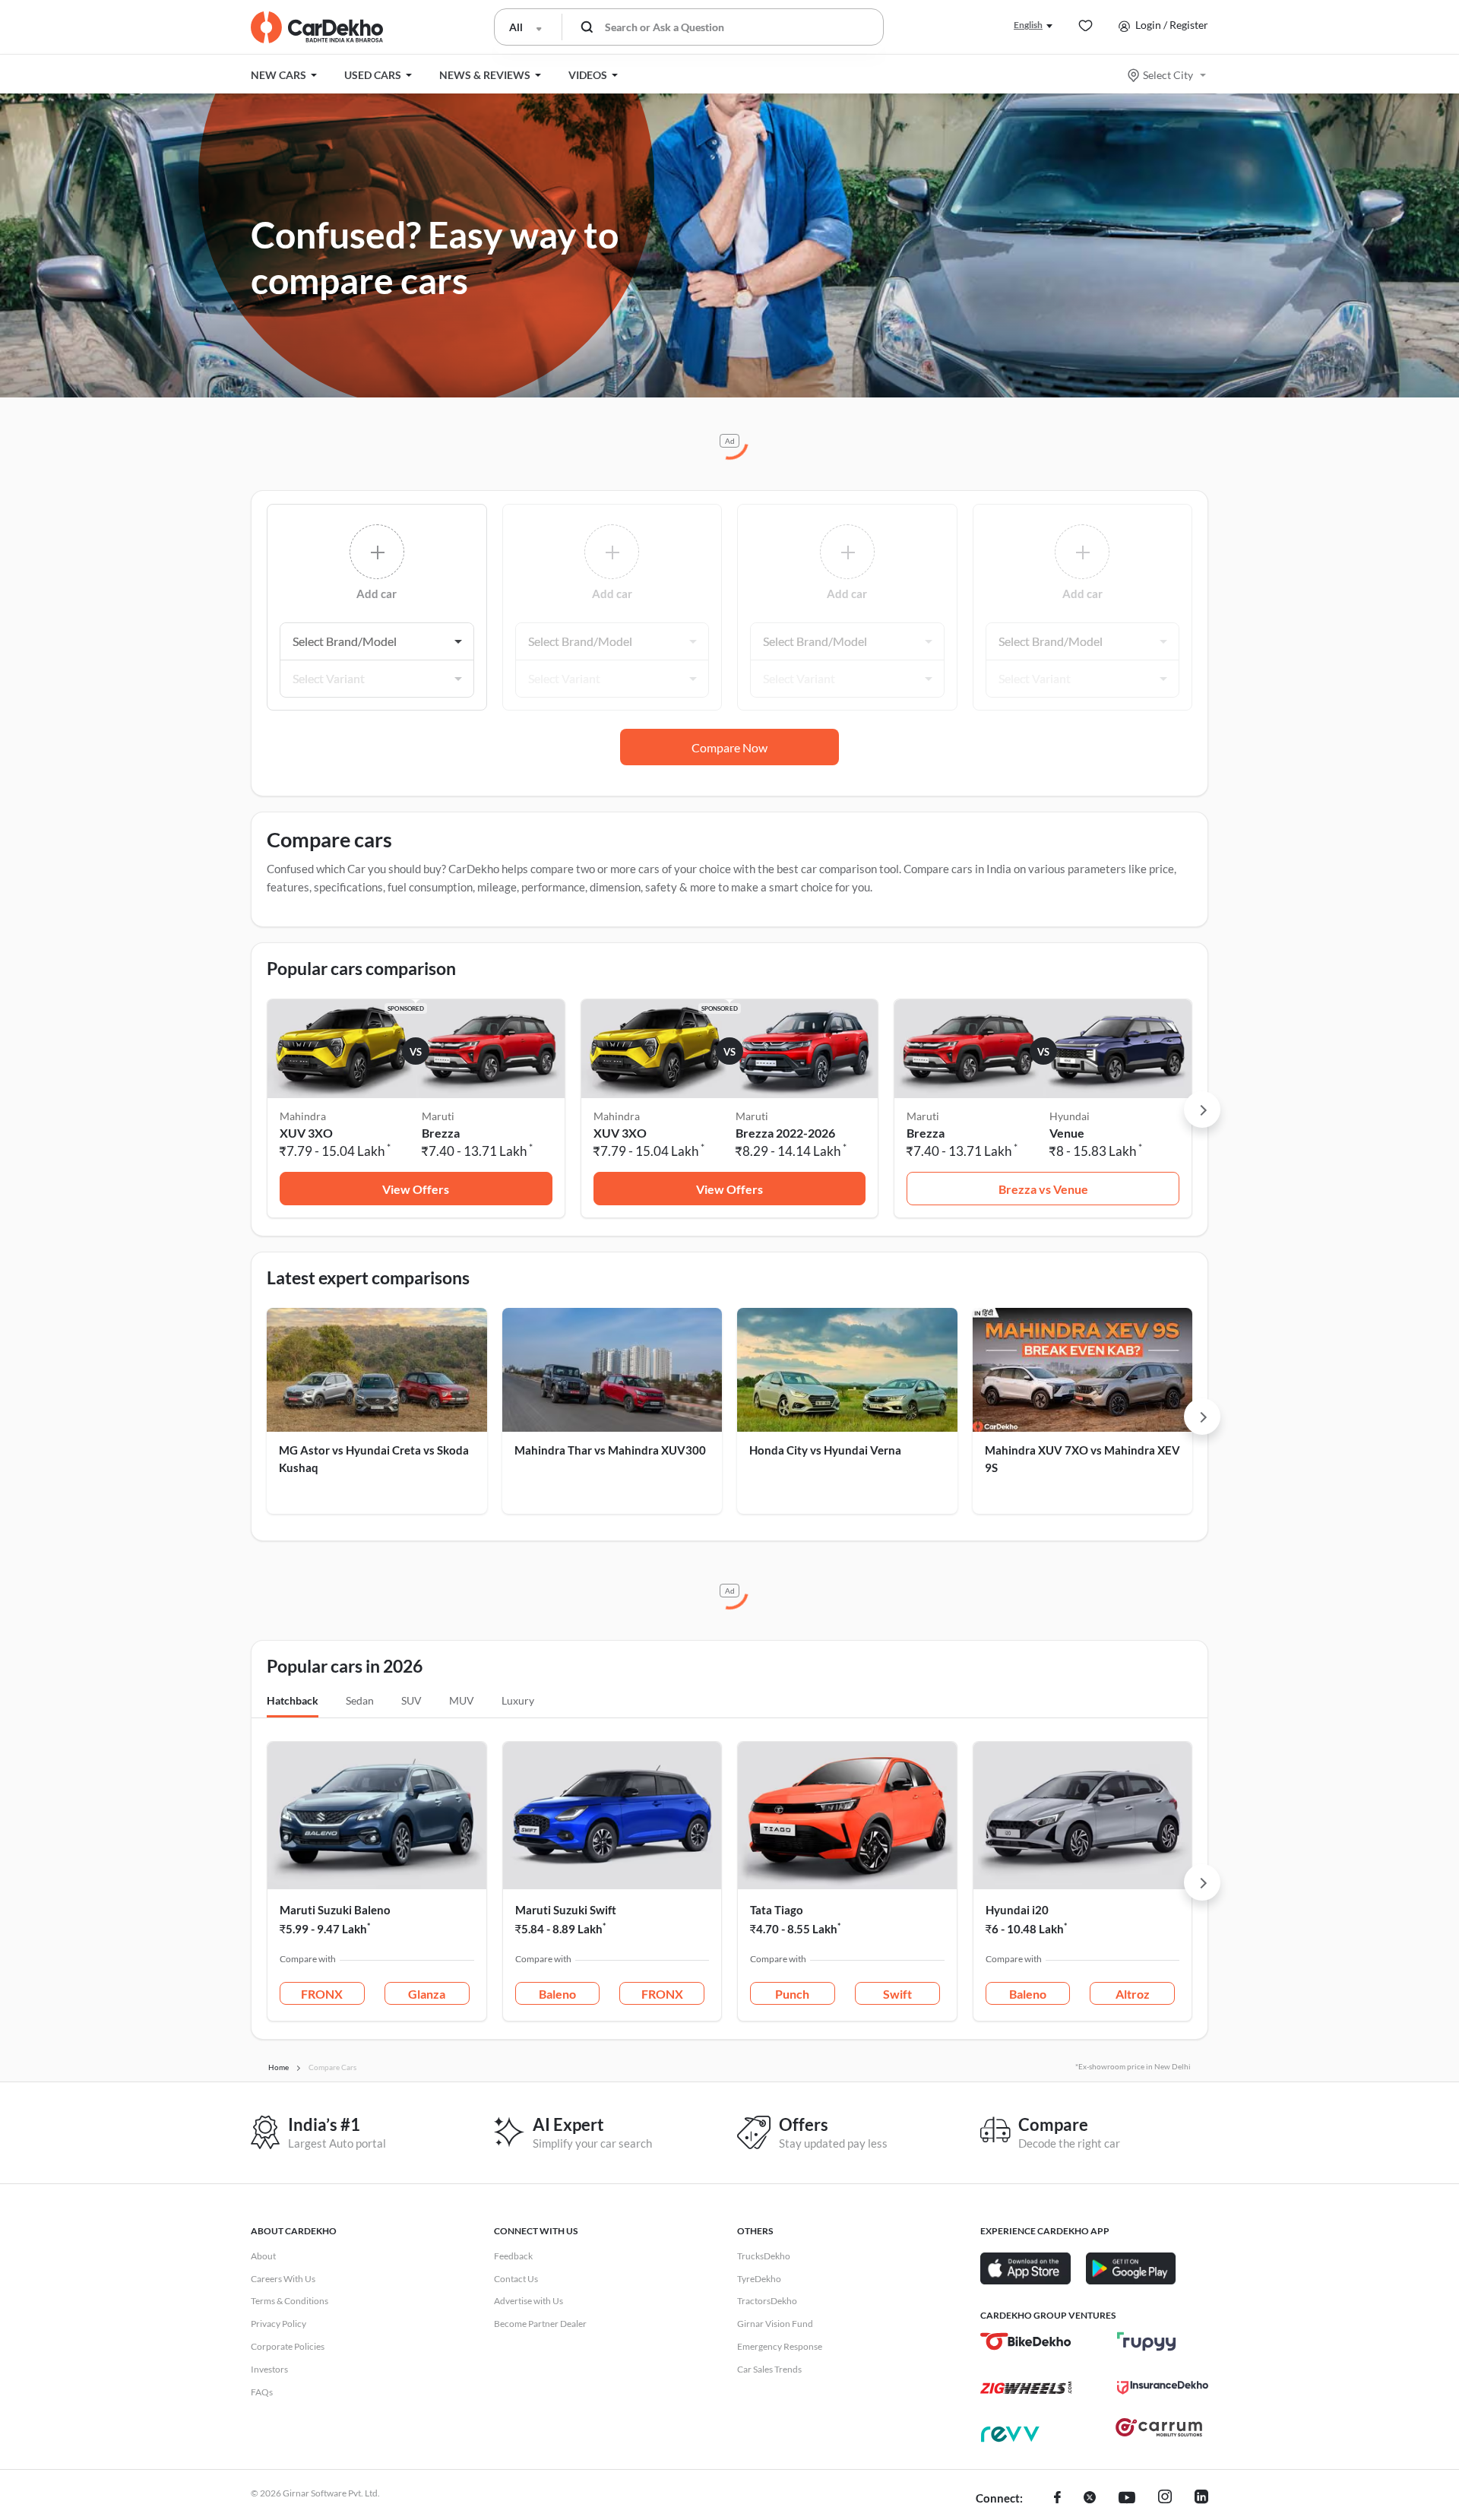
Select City (1168, 75)
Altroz (1133, 1994)
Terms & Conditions (290, 2301)
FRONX (322, 1994)
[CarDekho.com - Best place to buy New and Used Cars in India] (317, 27)
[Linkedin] (1201, 2499)
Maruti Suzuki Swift (566, 1910)
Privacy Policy (279, 2324)
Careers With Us (283, 2279)
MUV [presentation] (462, 1700)
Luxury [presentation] (518, 1700)
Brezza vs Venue (1043, 1189)
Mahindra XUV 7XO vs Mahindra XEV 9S (1082, 1459)
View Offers (416, 1189)
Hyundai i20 (1017, 1910)
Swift (897, 1994)
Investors (269, 2369)
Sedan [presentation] (360, 1700)
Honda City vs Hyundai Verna (825, 1450)
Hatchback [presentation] (293, 1700)
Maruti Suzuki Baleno (335, 1910)
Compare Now (729, 747)
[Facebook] (1057, 2499)
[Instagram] (1165, 2499)
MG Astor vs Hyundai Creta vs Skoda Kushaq (374, 1459)
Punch (792, 1994)
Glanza (427, 1994)
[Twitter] (1090, 2499)
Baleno (557, 1994)
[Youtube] (1127, 2499)
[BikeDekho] (1026, 2341)
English (1028, 25)
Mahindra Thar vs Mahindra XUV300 (610, 1450)
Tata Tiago (777, 1910)
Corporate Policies (288, 2346)
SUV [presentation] (411, 1700)
